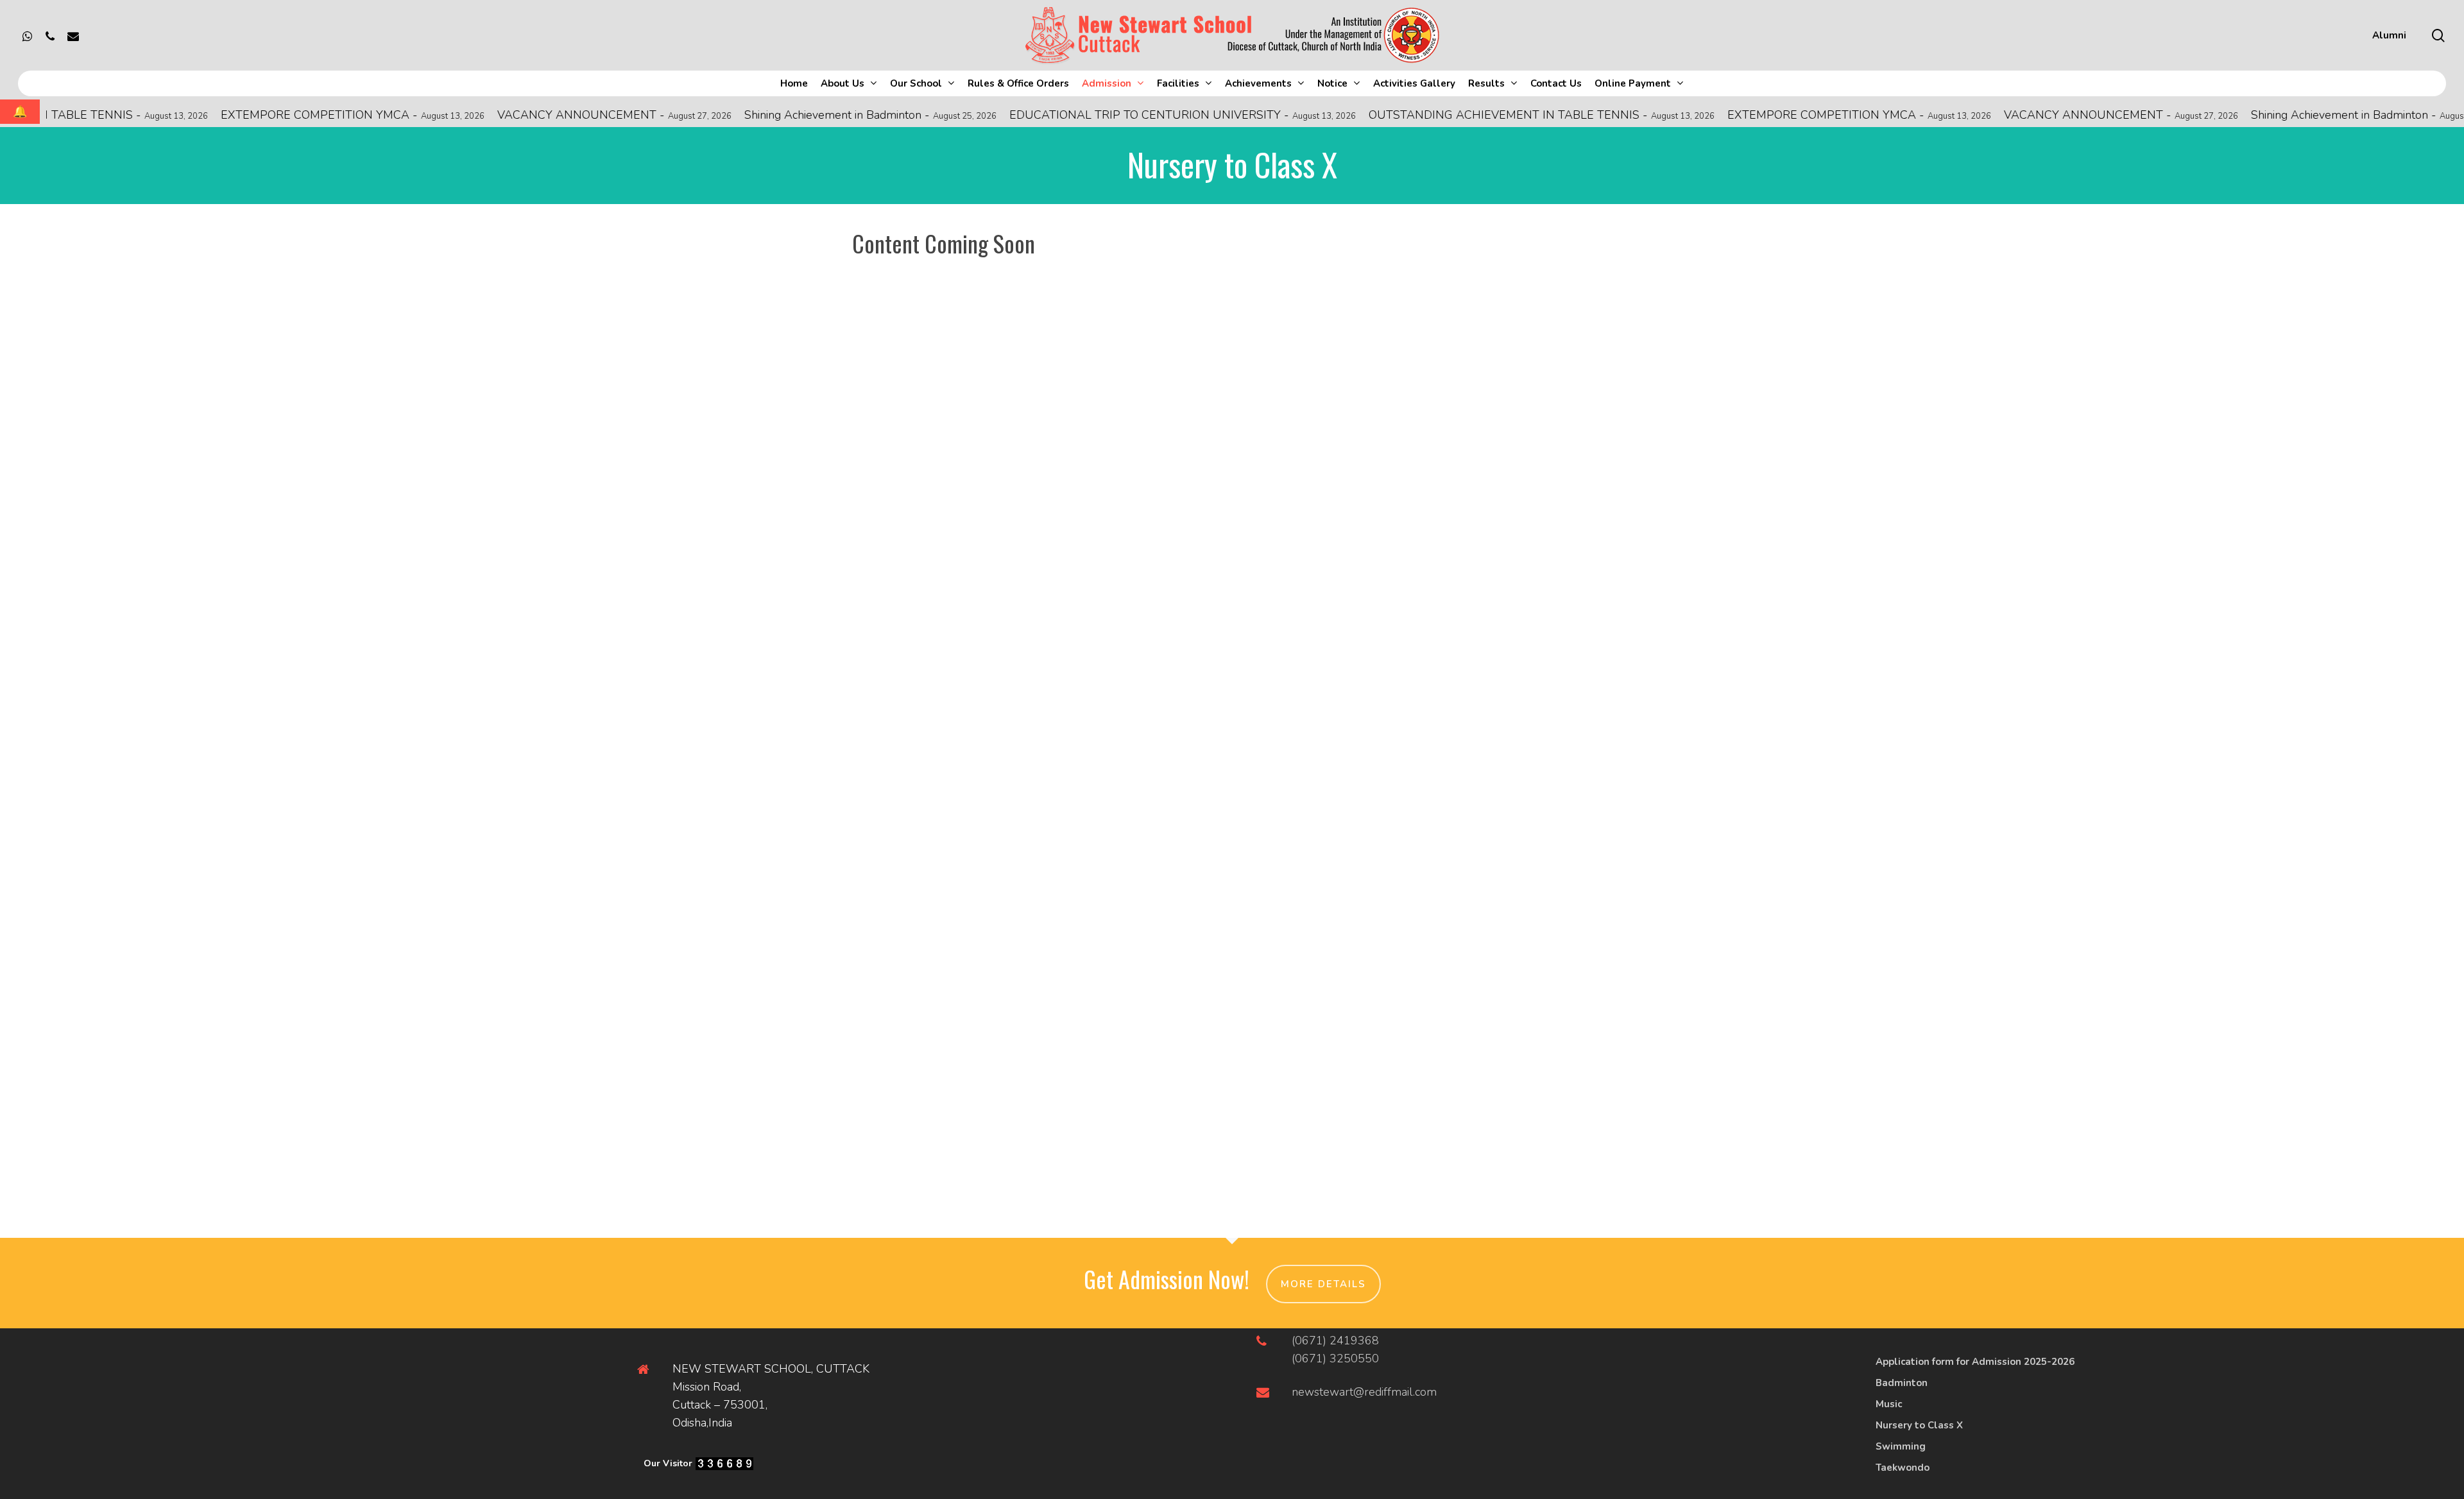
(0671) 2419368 (1335, 1341)
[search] (2438, 36)
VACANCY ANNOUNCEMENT (500, 115)
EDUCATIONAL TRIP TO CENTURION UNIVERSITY (1068, 115)
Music (1889, 1404)
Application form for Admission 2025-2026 (1975, 1362)
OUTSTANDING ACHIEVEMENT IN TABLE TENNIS (1427, 115)
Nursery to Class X (1919, 1425)
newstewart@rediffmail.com (1364, 1392)
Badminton (1902, 1383)
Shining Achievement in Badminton (756, 115)
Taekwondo (1903, 1468)
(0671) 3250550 (1335, 1358)
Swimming (1901, 1446)
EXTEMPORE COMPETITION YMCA (238, 115)
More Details (1323, 1284)
